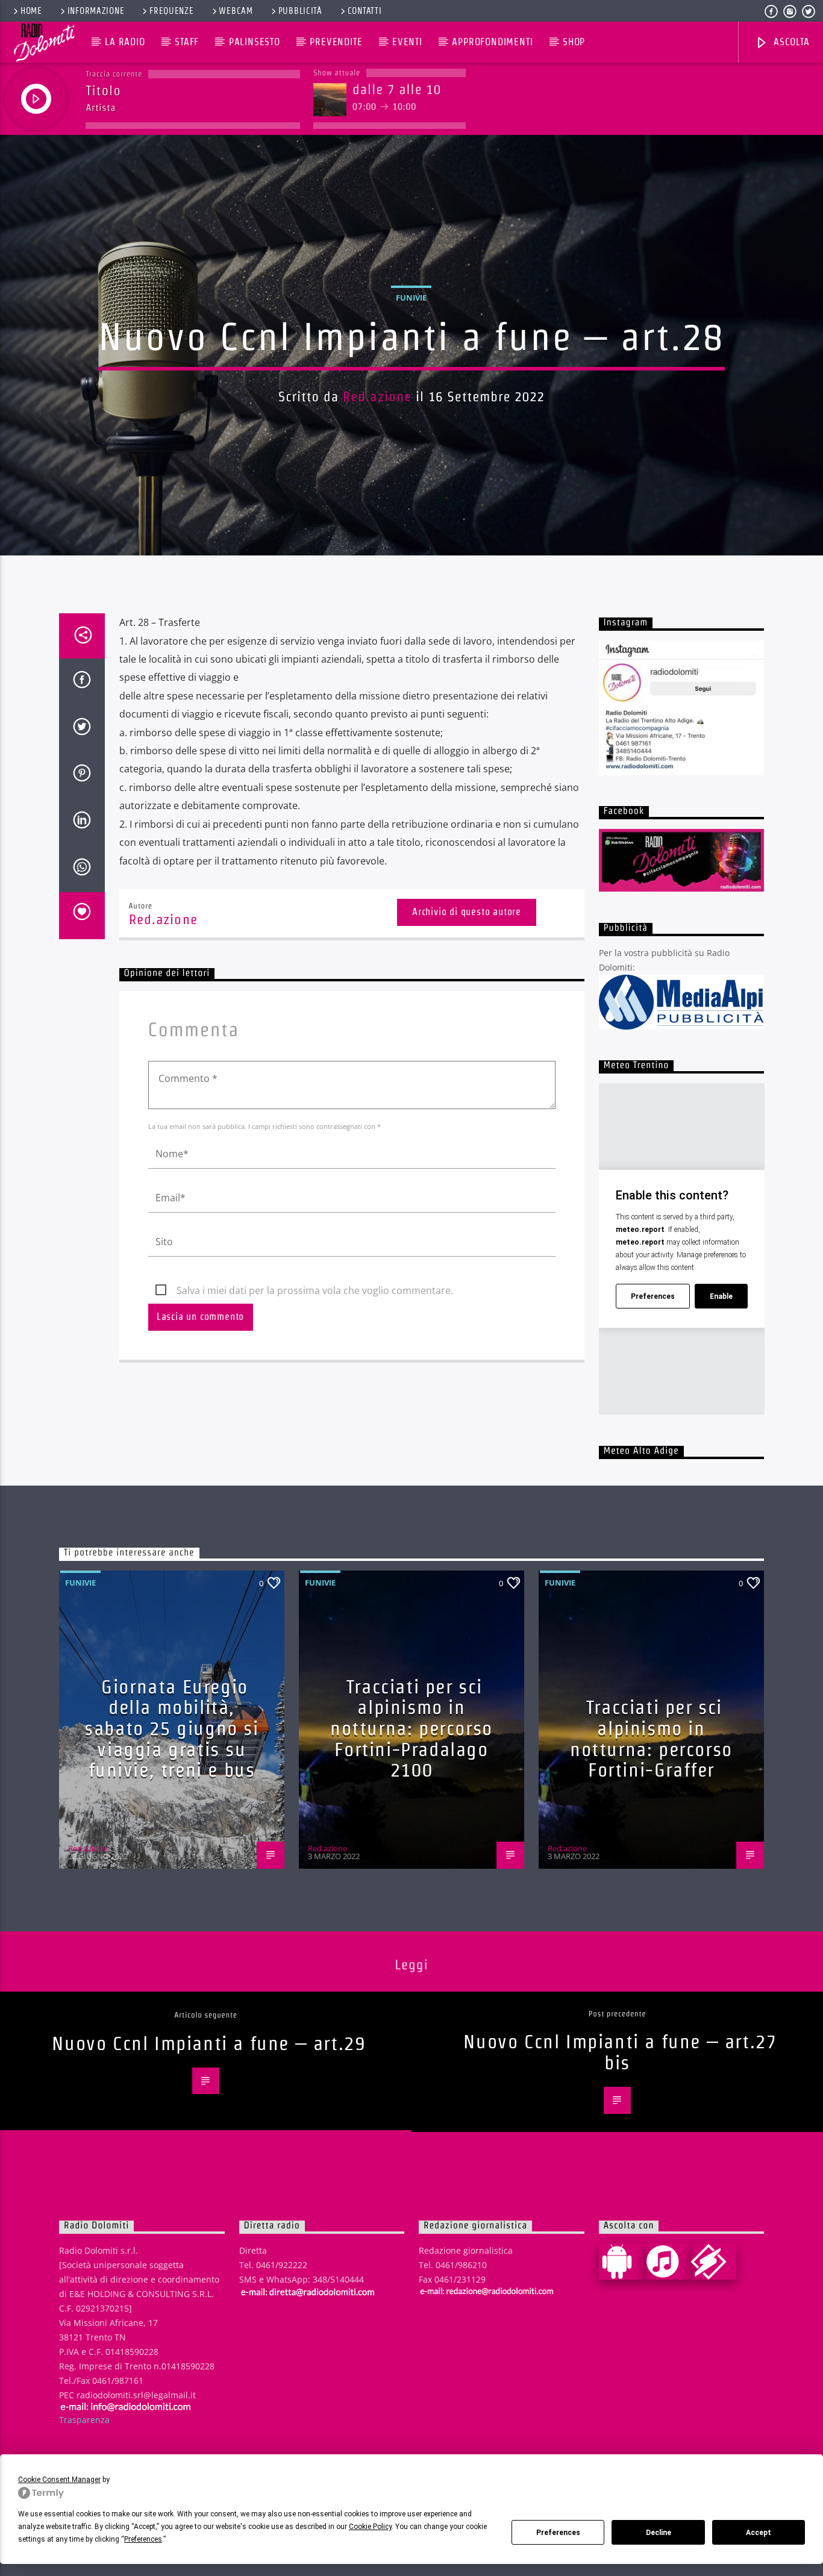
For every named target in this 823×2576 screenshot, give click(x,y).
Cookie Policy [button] (370, 2527)
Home (31, 11)
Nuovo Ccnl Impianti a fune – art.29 (208, 2043)
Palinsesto (255, 42)
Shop (574, 42)
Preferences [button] (143, 2539)
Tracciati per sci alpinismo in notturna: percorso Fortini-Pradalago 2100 (411, 1728)
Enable (721, 1296)
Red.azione (377, 396)
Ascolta (790, 42)
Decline (659, 2533)
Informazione (96, 11)
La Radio (125, 42)
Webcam (236, 11)
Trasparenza (84, 2420)
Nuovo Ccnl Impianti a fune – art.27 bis (620, 2052)
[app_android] (622, 2262)
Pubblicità (300, 11)
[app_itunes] (668, 2262)
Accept (759, 2533)
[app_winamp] (713, 2262)
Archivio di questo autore (467, 912)
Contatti (365, 11)
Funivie (411, 298)
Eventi (407, 42)
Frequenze (171, 11)
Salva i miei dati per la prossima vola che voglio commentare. (315, 1290)
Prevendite (336, 42)
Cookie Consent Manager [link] (59, 2480)
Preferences (558, 2533)
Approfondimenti (492, 42)
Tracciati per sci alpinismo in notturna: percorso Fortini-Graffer (651, 1738)
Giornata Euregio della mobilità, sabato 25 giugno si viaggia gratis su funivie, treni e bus (171, 1728)
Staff (187, 42)
